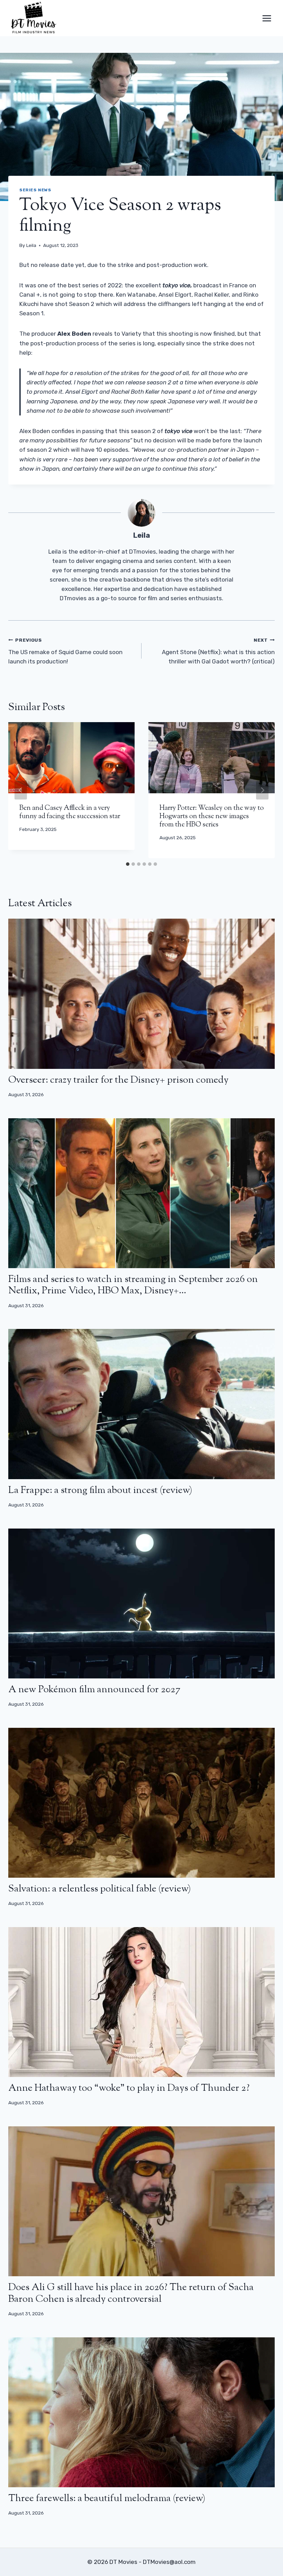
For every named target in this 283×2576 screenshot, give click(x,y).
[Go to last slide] (21, 790)
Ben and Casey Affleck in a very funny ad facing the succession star (70, 812)
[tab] (128, 864)
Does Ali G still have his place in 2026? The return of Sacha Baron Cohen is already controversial (131, 2293)
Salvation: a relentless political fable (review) (100, 1889)
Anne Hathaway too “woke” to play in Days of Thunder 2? (129, 2088)
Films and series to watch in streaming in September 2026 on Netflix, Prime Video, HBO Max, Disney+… (133, 1285)
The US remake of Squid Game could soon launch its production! (65, 651)
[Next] (262, 790)
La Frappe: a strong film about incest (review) (100, 1491)
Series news (35, 190)
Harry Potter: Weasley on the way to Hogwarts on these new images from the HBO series (212, 817)
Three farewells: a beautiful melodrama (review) (107, 2499)
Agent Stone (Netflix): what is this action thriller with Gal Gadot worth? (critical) (218, 651)
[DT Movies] (34, 18)
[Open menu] (267, 18)
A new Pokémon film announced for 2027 (94, 1690)
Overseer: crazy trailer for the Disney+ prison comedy (118, 1080)
